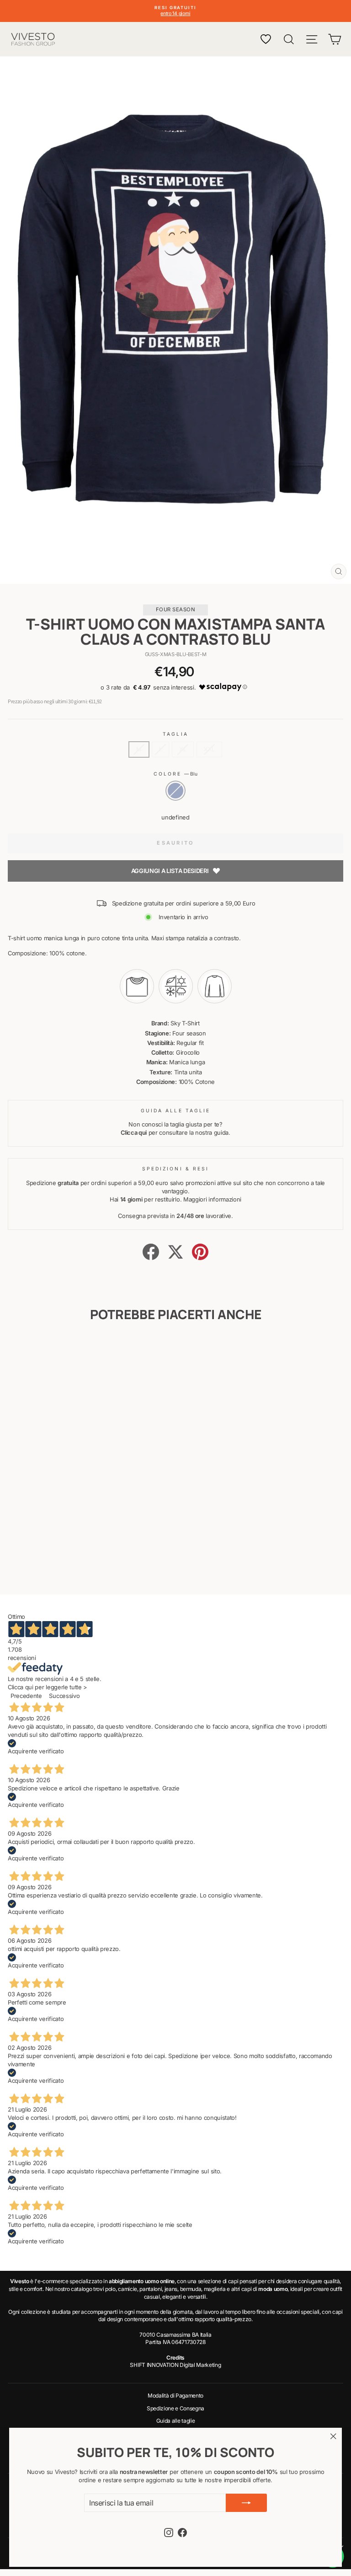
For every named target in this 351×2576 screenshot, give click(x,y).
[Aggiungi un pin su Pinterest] (200, 1252)
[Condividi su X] (175, 1252)
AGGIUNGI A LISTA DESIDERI (170, 871)
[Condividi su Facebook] (151, 1252)
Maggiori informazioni (212, 1199)
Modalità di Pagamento (175, 2395)
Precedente (26, 1696)
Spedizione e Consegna (175, 2408)
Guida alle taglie (176, 2421)
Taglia (175, 734)
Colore (176, 774)
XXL (209, 749)
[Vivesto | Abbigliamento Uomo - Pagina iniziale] (33, 39)
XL (183, 749)
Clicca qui (134, 1133)
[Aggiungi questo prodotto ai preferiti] (119, 1350)
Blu (175, 791)
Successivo (64, 1696)
